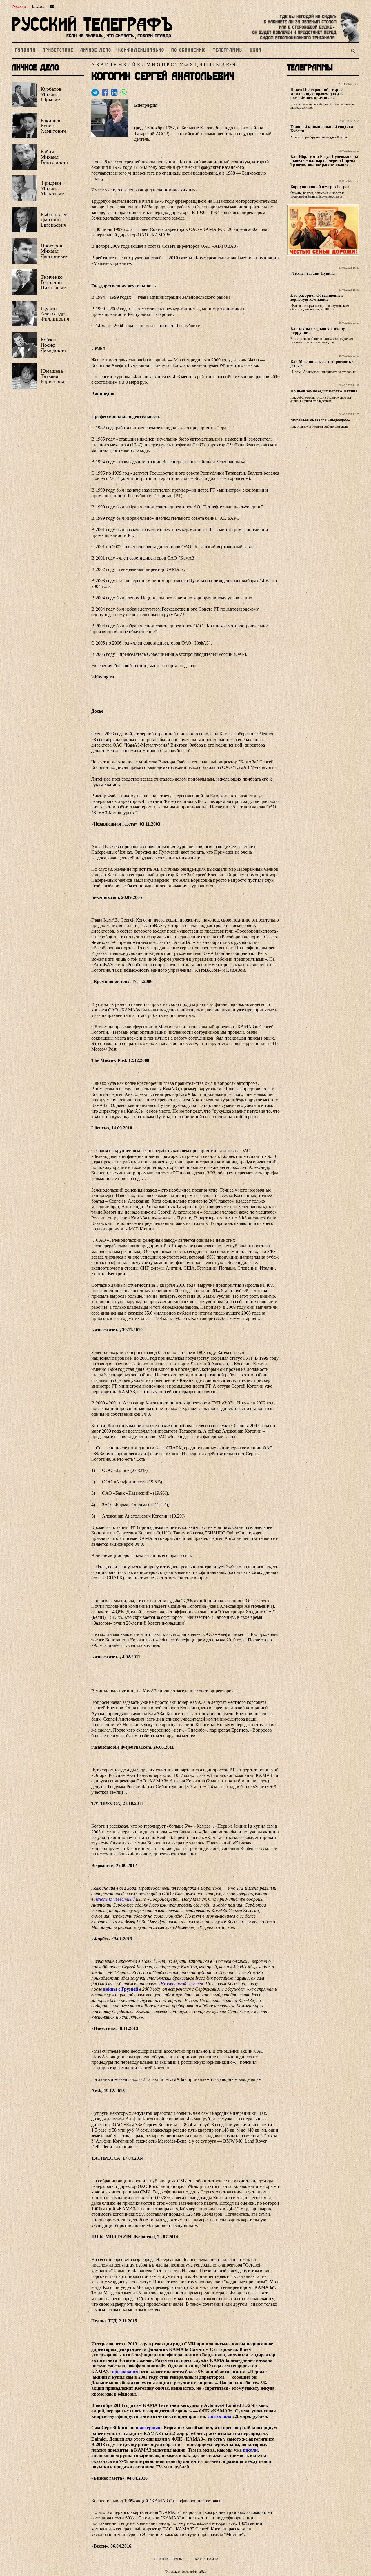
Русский (19, 6)
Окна (256, 50)
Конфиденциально (141, 50)
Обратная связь (167, 2559)
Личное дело (96, 50)
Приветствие (58, 50)
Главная (25, 50)
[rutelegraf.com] (92, 40)
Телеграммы (228, 50)
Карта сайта (207, 2559)
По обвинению (189, 50)
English (38, 6)
